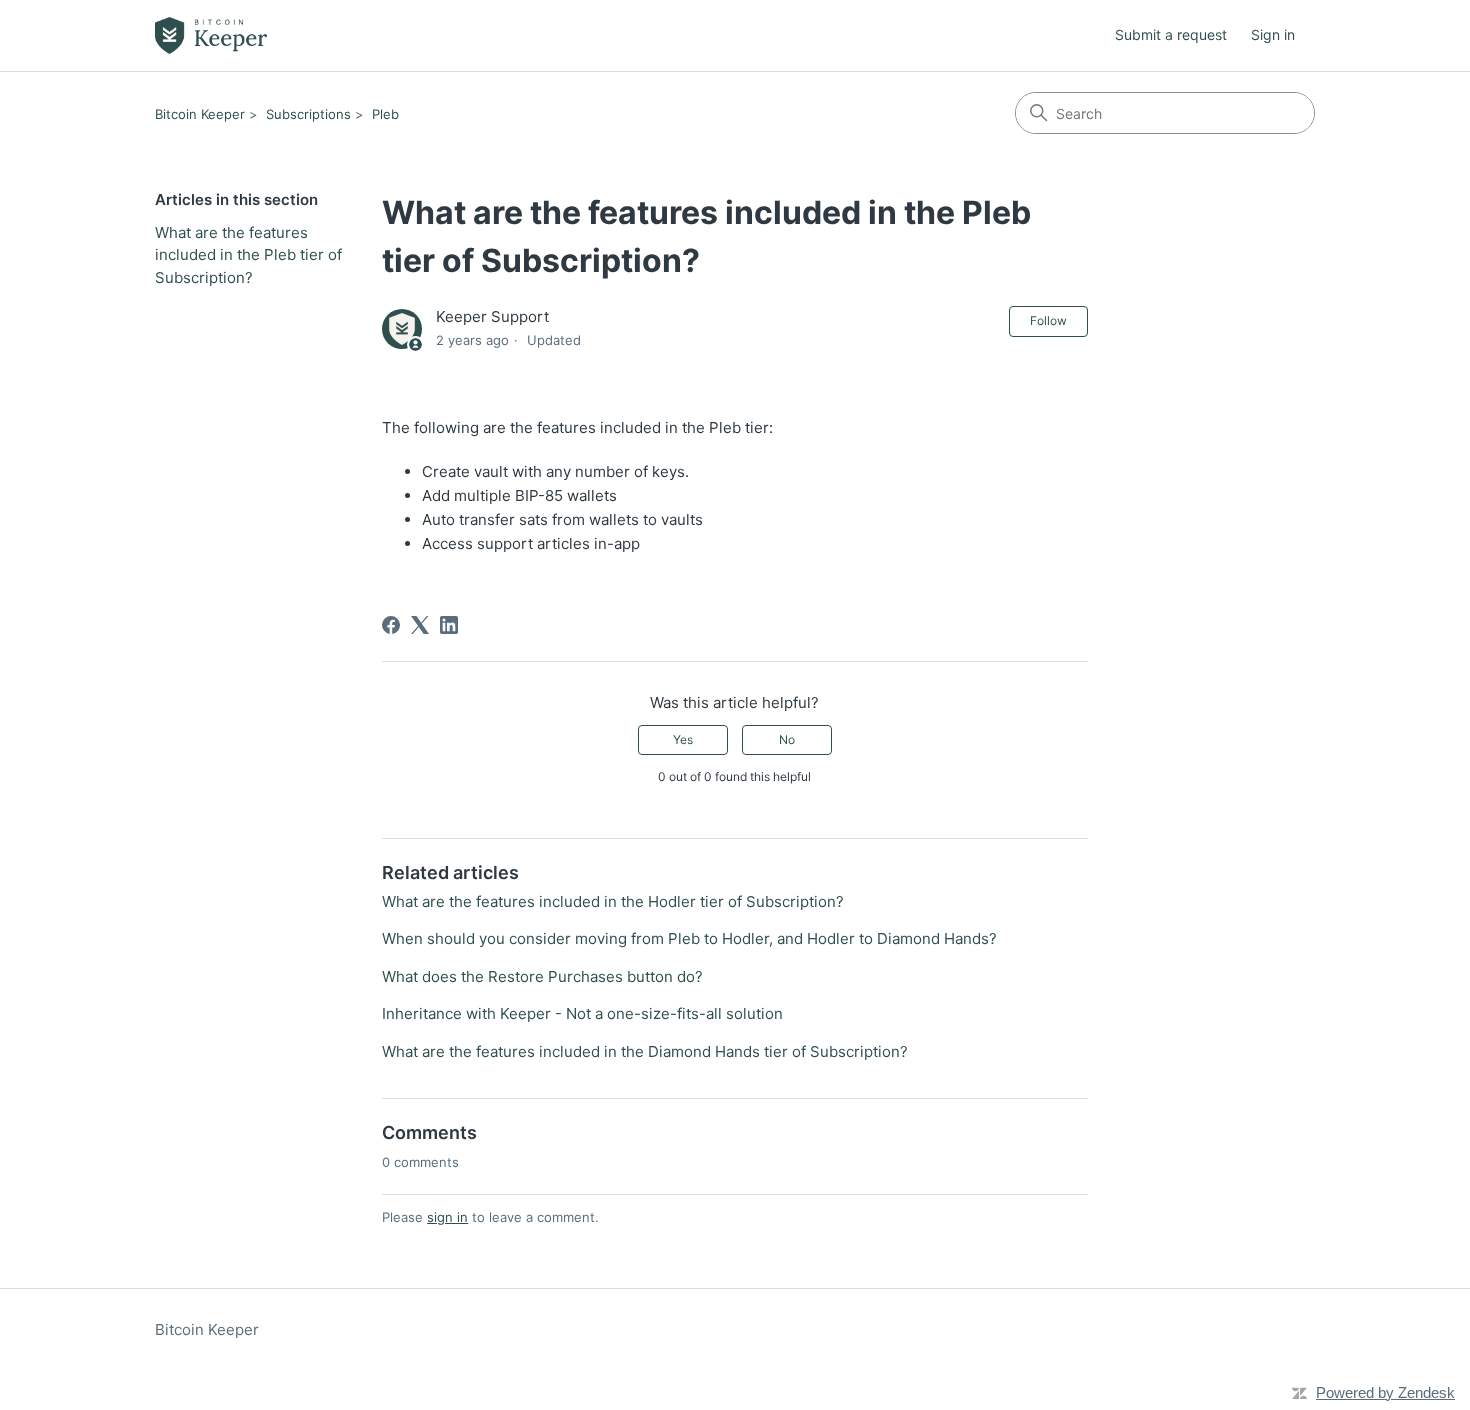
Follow (1048, 320)
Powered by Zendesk (1385, 1392)
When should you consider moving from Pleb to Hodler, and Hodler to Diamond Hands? (689, 938)
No (787, 739)
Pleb (385, 114)
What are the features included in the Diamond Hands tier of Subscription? (645, 1051)
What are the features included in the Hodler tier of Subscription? (613, 901)
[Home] (211, 35)
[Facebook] (391, 625)
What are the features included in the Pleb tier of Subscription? (248, 255)
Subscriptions (308, 114)
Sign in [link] (1273, 34)
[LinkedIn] (449, 625)
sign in (447, 1217)
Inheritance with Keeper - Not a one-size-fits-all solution (582, 1013)
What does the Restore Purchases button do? (542, 976)
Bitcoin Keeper (200, 114)
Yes (683, 739)
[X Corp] (420, 625)
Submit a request (1171, 34)
